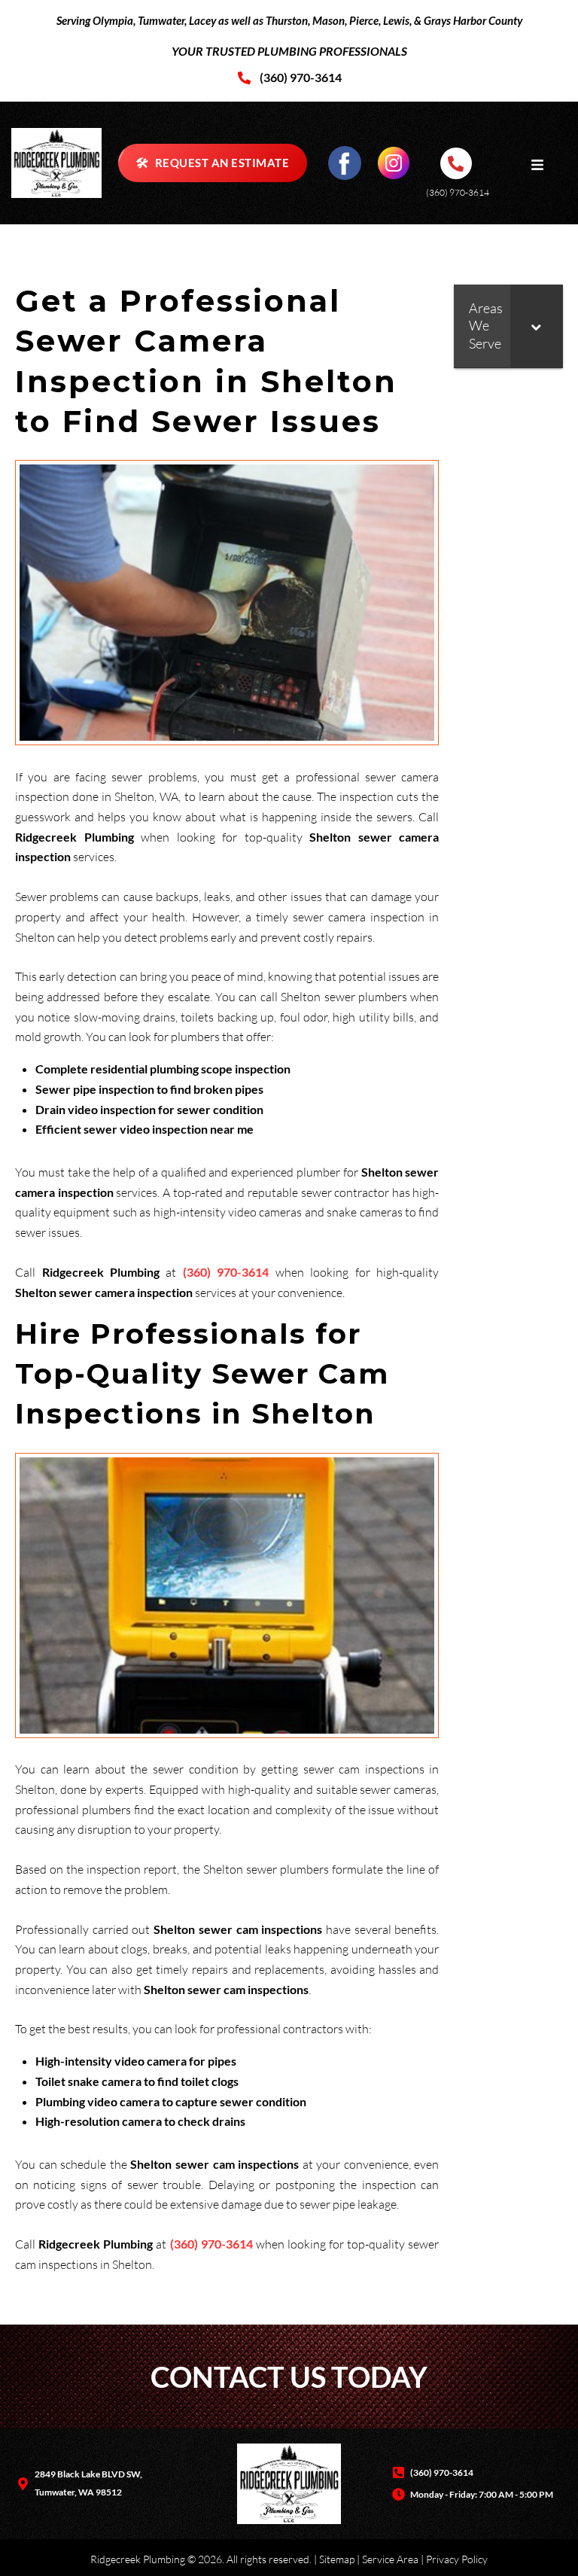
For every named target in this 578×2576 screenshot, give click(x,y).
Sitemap (337, 2559)
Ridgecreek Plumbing (138, 2559)
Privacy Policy (457, 2559)
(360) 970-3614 (458, 192)
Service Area (390, 2559)
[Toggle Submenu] (537, 326)
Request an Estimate (213, 162)
